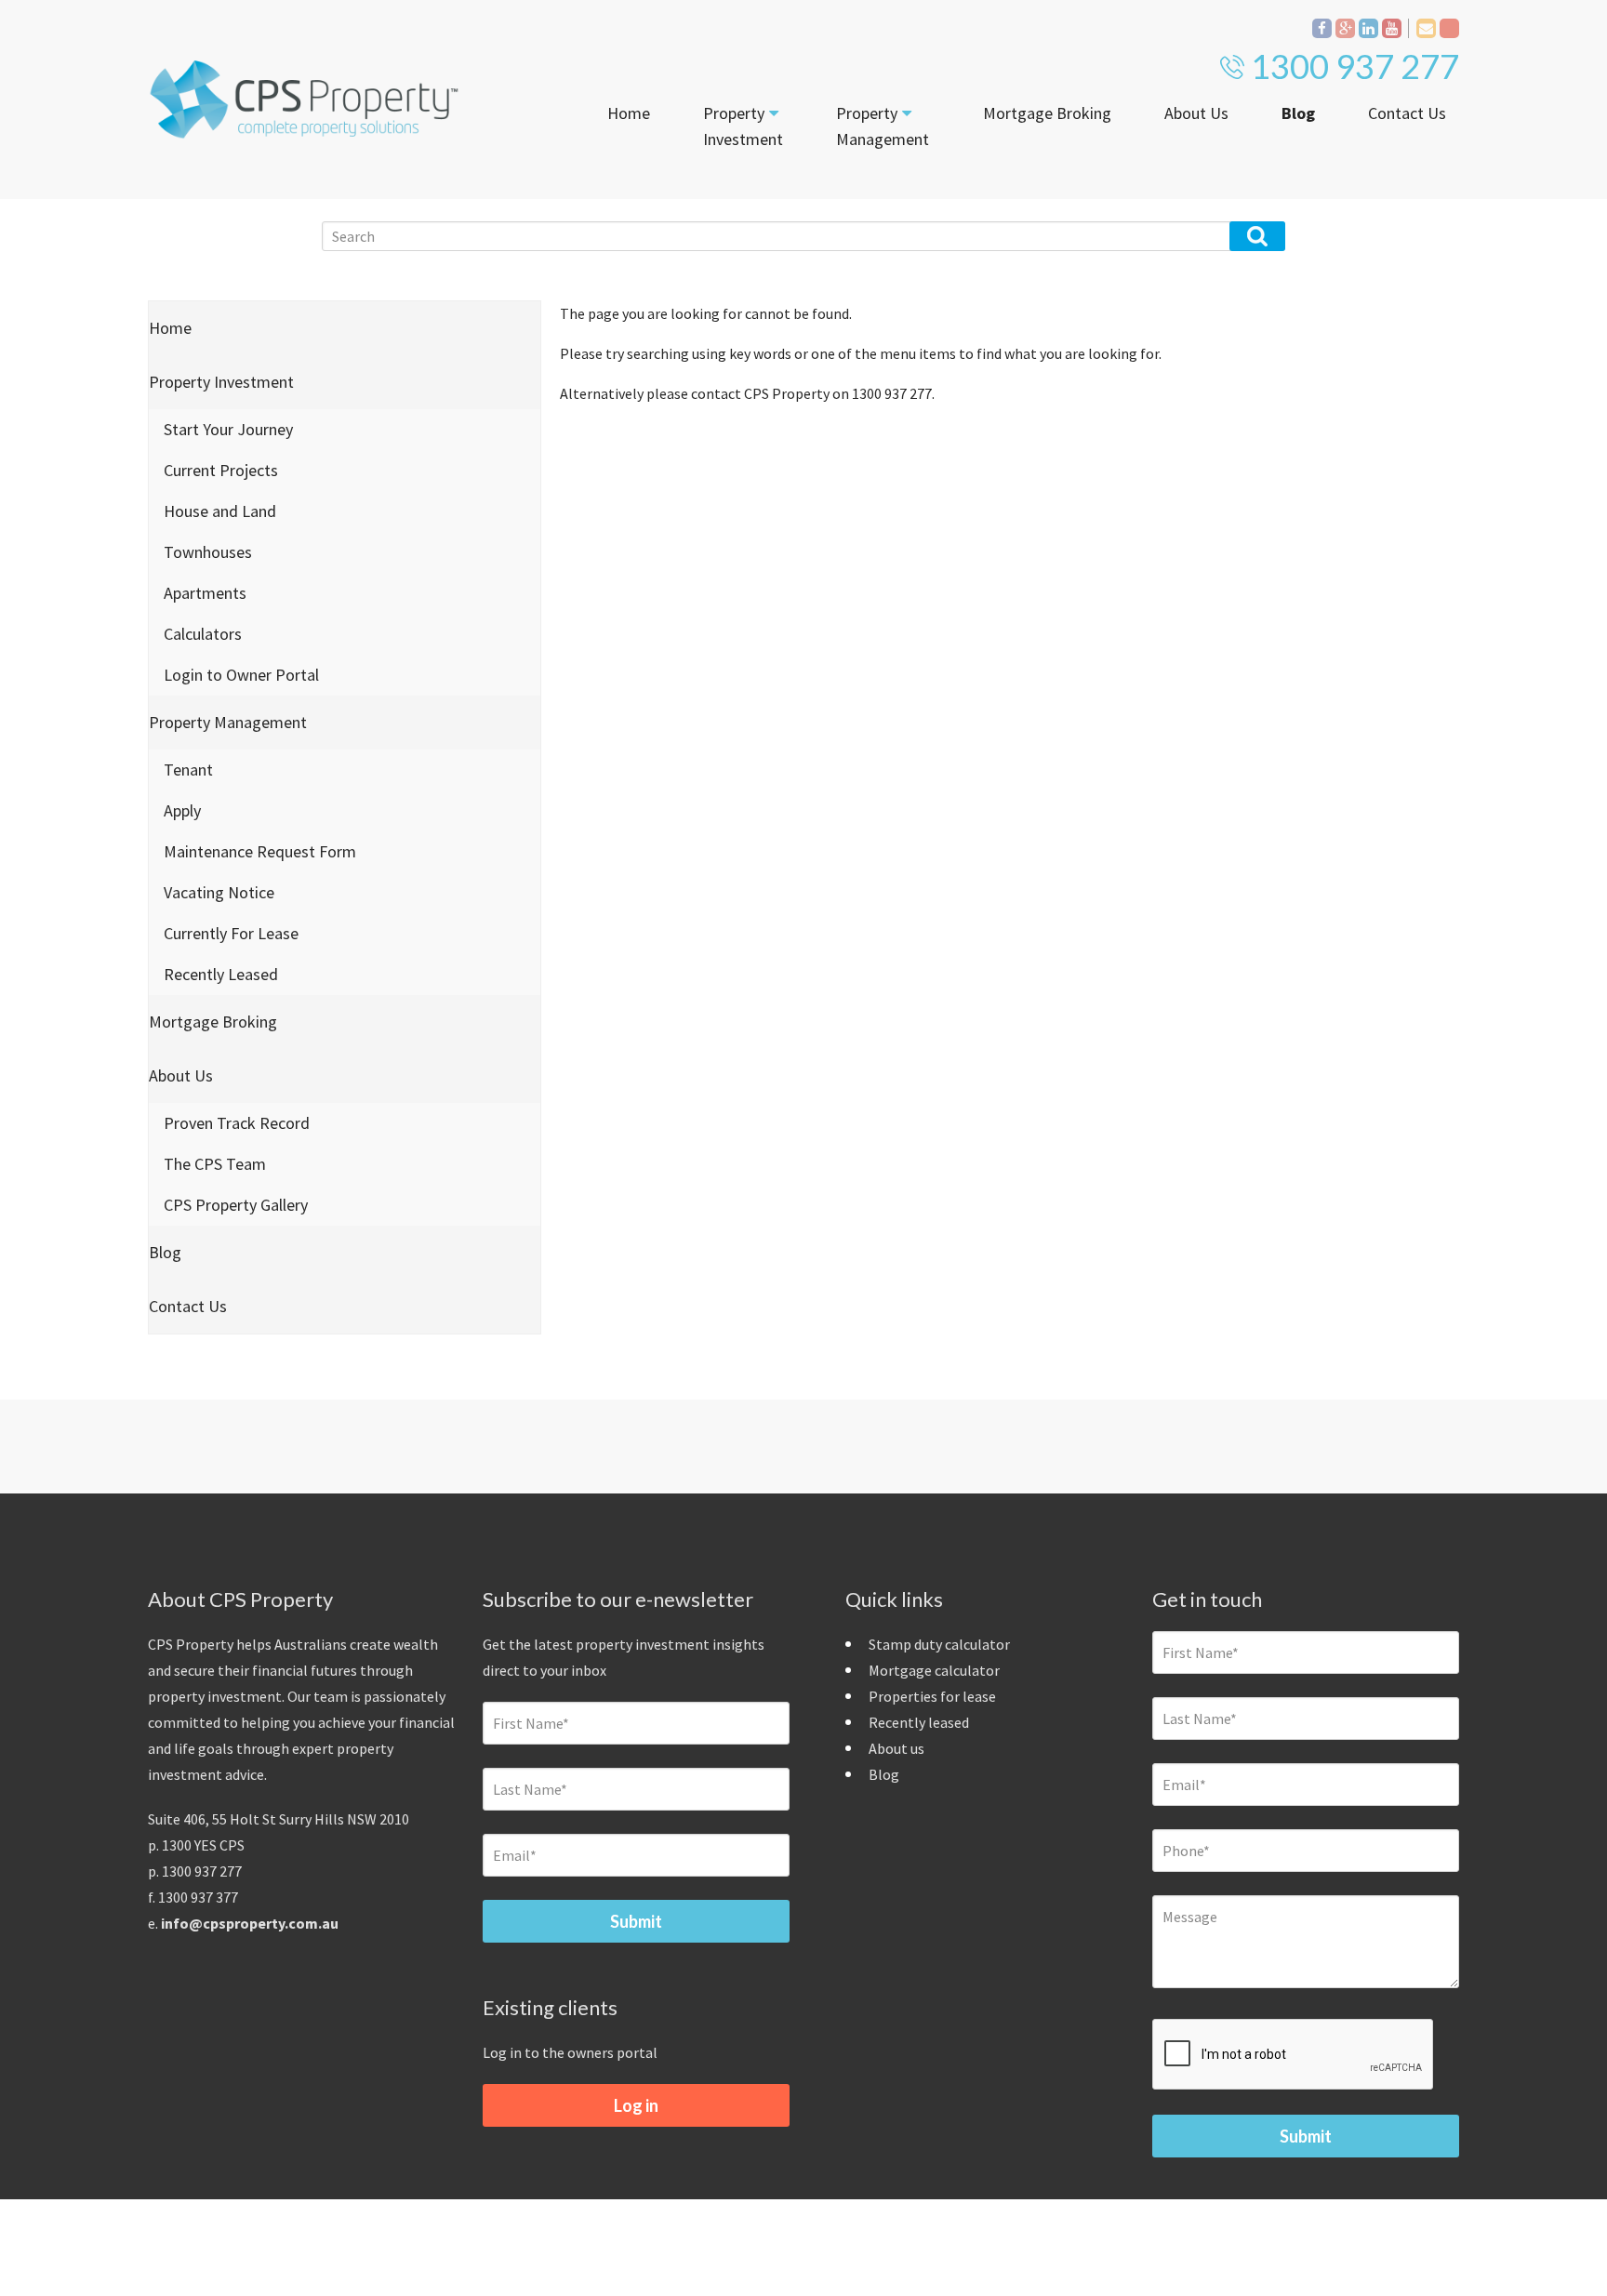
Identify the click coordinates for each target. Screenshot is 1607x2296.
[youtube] (1392, 28)
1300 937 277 (1355, 66)
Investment (743, 126)
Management (883, 126)
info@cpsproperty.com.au (250, 1923)
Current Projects (221, 470)
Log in (636, 2105)
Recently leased (919, 1722)
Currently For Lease (231, 933)
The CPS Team (215, 1164)
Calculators (203, 634)
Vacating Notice (219, 892)
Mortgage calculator (934, 1670)
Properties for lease (932, 1696)
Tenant (188, 770)
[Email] (1426, 28)
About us (896, 1748)
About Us (1196, 113)
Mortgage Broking (1047, 113)
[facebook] (1322, 28)
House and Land (220, 511)
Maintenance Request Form (260, 851)
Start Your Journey (228, 429)
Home (629, 113)
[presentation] (1294, 2055)
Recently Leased (221, 974)
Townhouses (208, 552)
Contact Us (1407, 113)
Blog (1298, 113)
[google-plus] (1345, 28)
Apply (182, 810)
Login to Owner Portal (241, 675)
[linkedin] (1368, 28)
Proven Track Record (237, 1123)
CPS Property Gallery (236, 1205)
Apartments (205, 593)
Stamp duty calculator (939, 1644)
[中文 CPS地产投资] (1449, 28)
